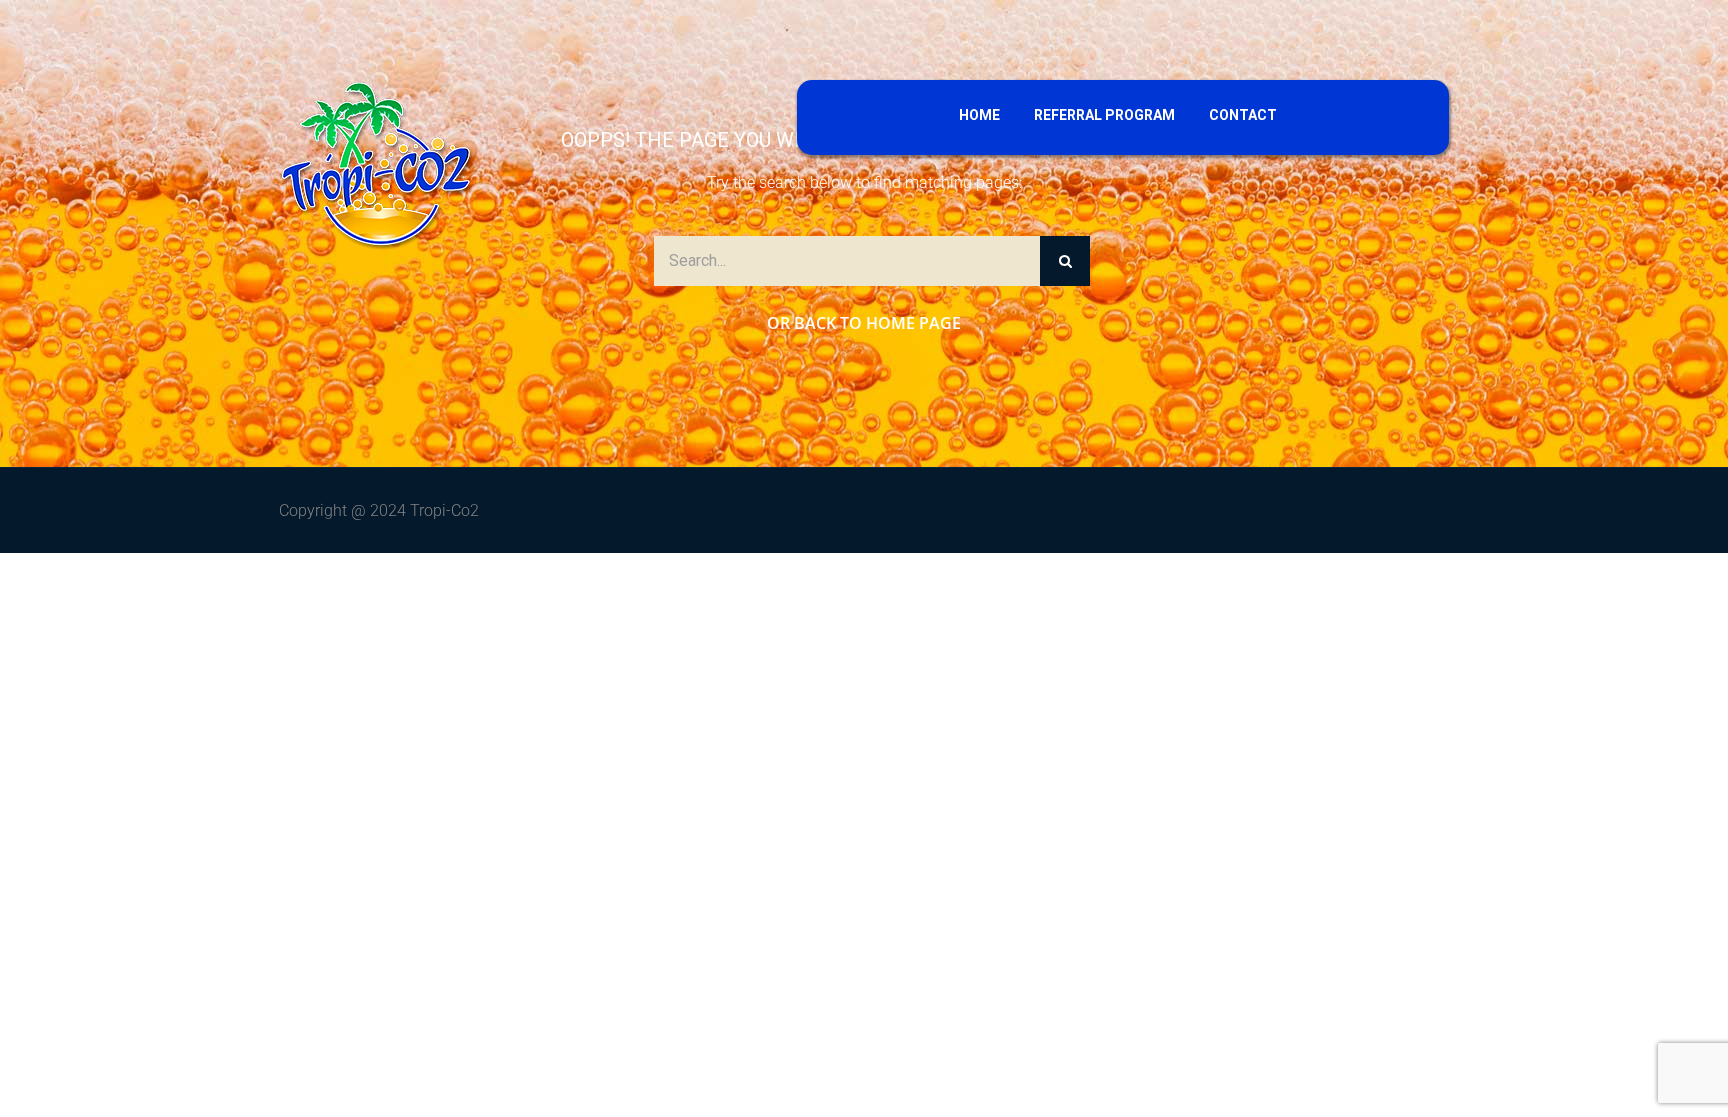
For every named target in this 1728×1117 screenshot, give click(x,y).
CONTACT (1243, 115)
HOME (979, 115)
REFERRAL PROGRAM (1104, 115)
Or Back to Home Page (864, 323)
